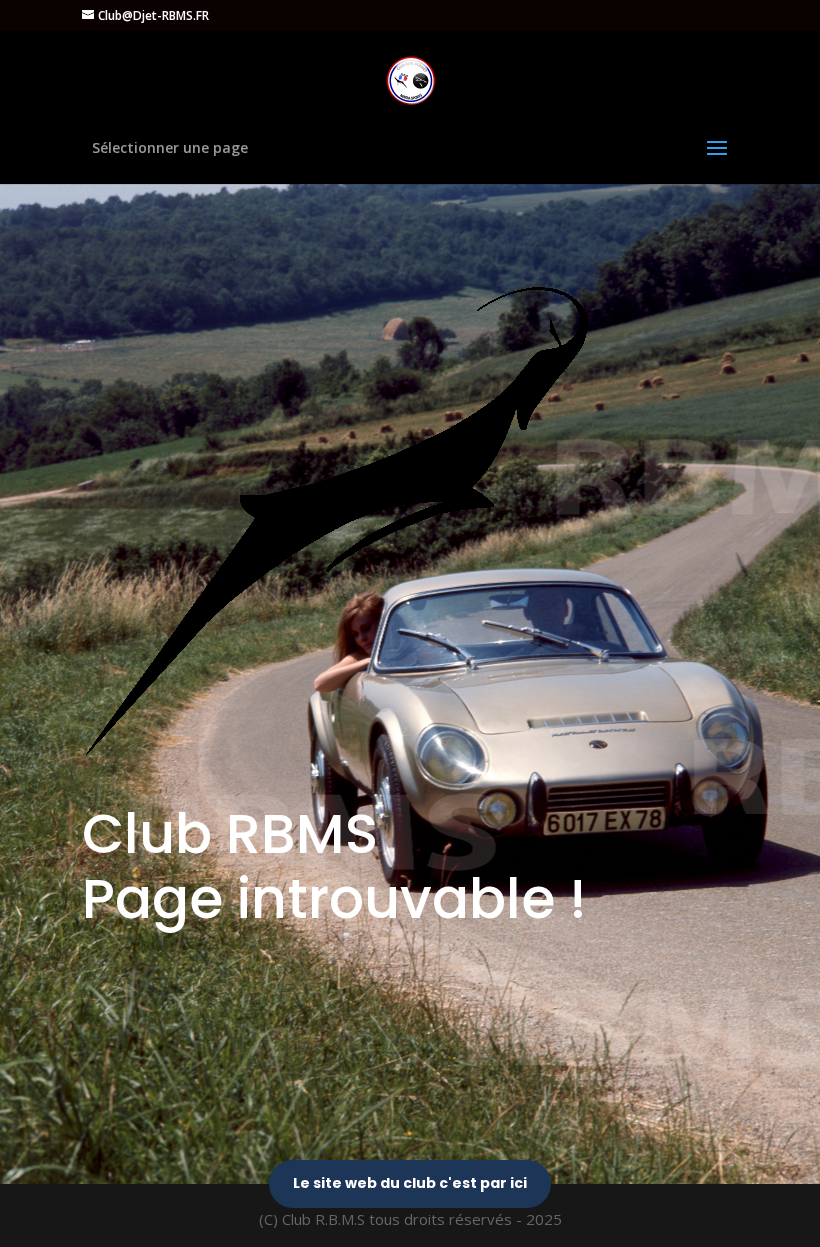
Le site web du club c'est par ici (410, 1183)
